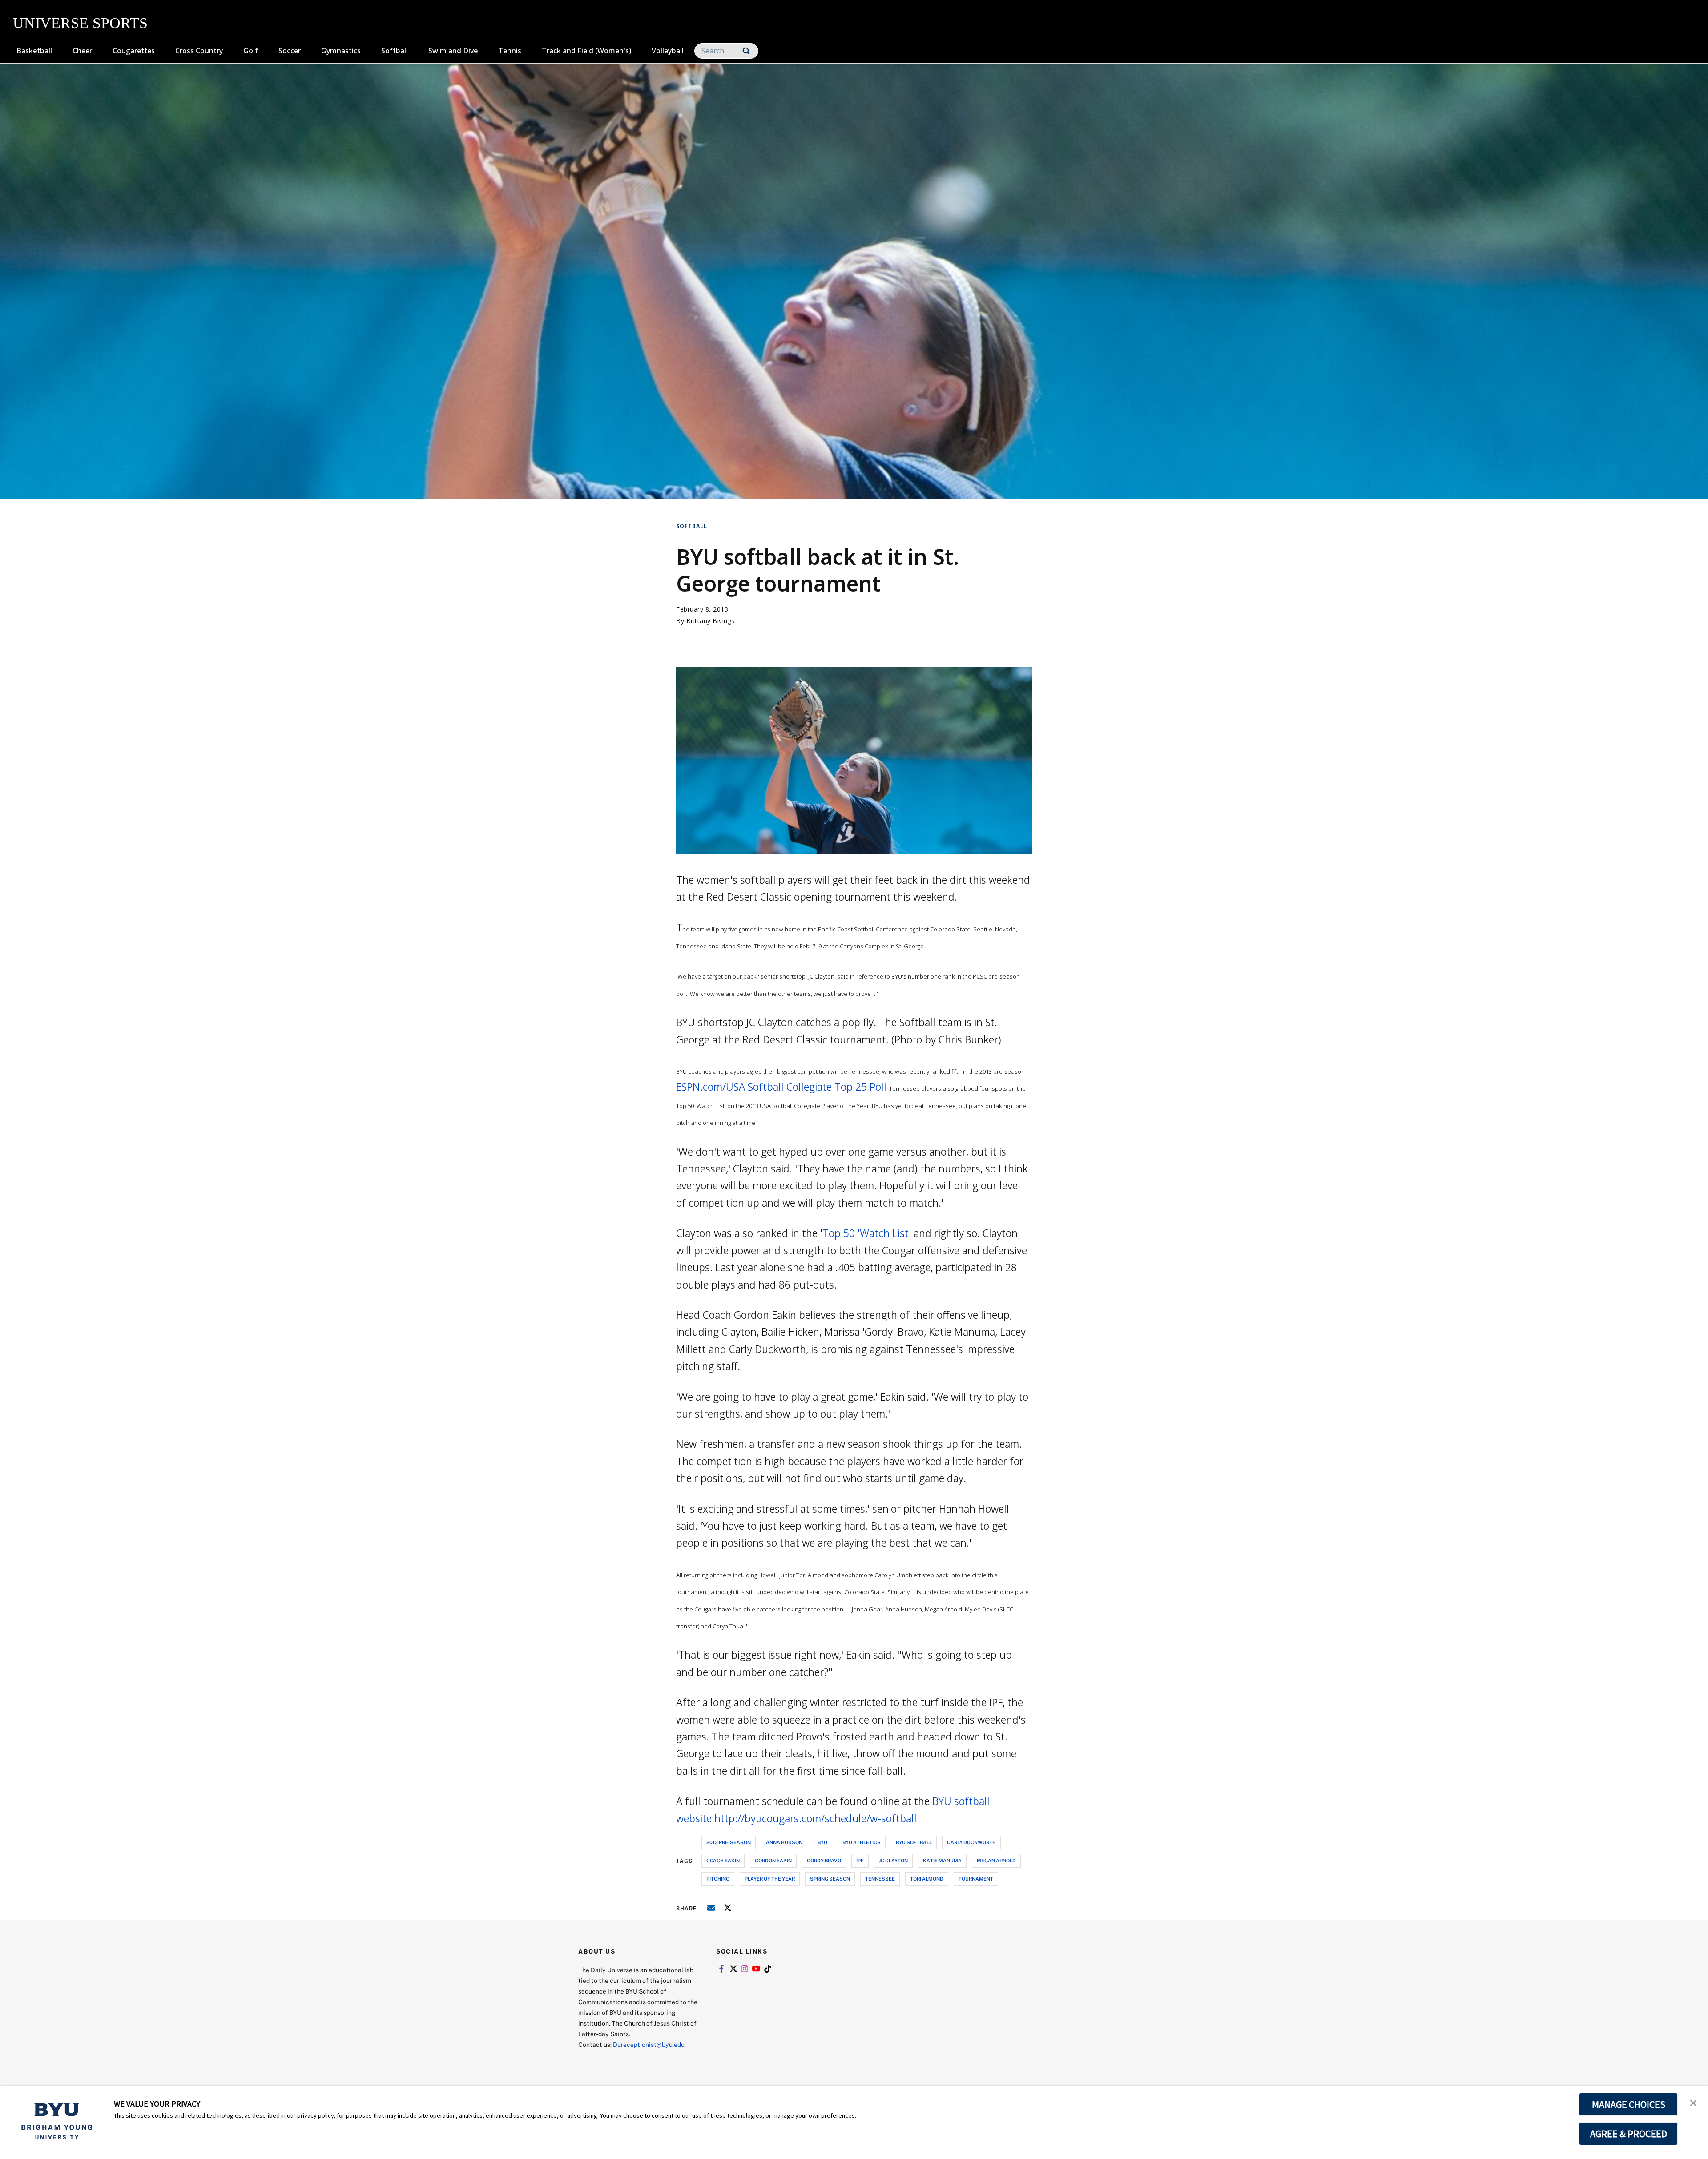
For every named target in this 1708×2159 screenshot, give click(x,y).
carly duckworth (971, 1842)
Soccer (290, 51)
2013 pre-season (729, 1842)
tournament (976, 1879)
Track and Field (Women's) (586, 51)
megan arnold (996, 1860)
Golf (251, 51)
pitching (718, 1879)
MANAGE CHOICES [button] (1629, 2104)
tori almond (927, 1879)
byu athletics (862, 1842)
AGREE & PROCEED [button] (1629, 2134)
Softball (395, 51)
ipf (860, 1860)
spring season (830, 1879)
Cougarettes (134, 51)
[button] (1693, 2102)
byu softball (914, 1842)
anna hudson (784, 1842)
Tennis (510, 51)
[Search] (746, 51)
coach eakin (723, 1860)
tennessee (880, 1879)
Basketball (34, 51)
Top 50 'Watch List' (867, 1233)
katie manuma (942, 1860)
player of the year (770, 1879)
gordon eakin (773, 1860)
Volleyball (668, 51)
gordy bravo (824, 1860)
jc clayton (893, 1860)
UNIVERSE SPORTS (80, 23)
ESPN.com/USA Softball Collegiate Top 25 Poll (781, 1087)
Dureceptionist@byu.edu (649, 2044)
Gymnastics (341, 51)
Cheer (82, 51)
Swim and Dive (453, 51)
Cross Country (199, 51)
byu (822, 1842)
